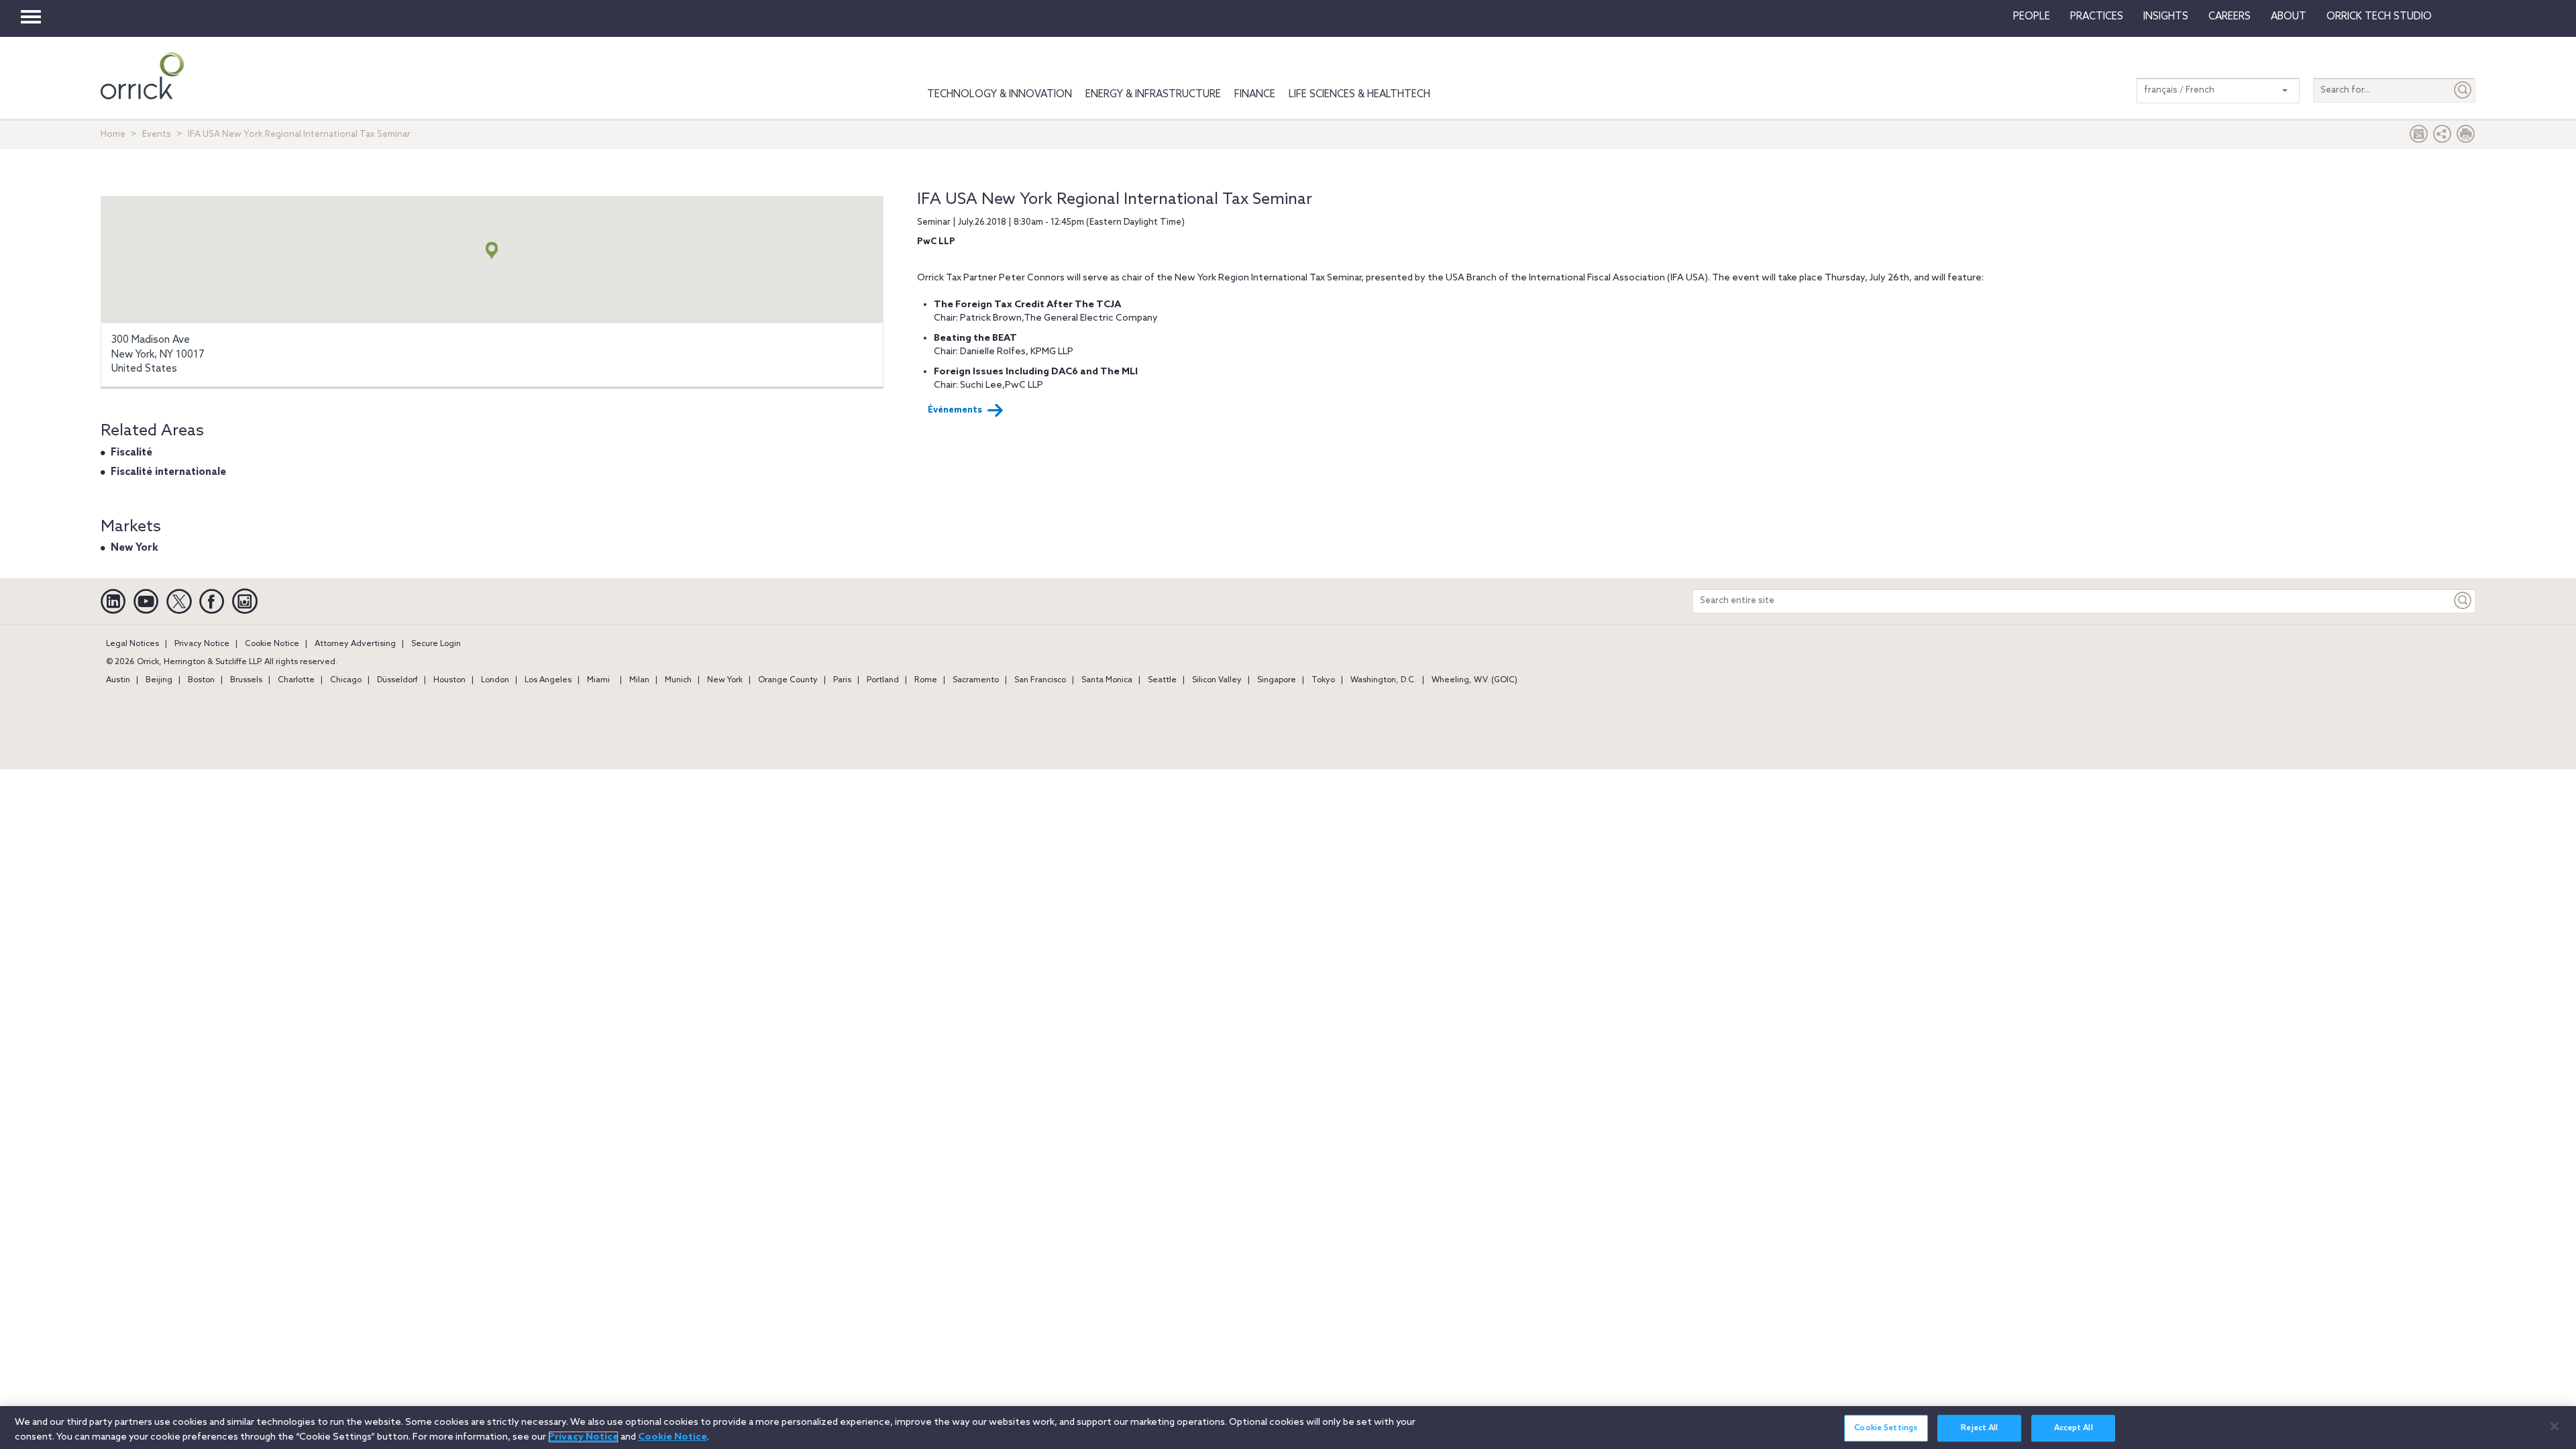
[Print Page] (2466, 137)
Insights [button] (2166, 17)
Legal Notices (132, 644)
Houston (449, 680)
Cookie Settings (1886, 1428)
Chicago (346, 680)
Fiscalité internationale (168, 472)
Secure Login (436, 644)
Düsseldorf (397, 680)
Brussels (246, 680)
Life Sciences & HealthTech (1359, 95)
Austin (118, 680)
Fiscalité (131, 453)
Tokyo (1323, 680)
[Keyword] (2463, 601)
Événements (955, 410)
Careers (2230, 17)
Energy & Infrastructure (1153, 95)
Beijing (159, 680)
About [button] (2289, 17)
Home (113, 135)
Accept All (2074, 1428)
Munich (678, 680)
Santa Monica (1107, 680)
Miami (598, 680)
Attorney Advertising (355, 644)
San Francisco (1040, 680)
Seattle (1162, 680)
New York (135, 548)
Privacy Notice (202, 644)
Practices (2097, 17)
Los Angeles (548, 680)
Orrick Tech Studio (2379, 17)
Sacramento (976, 680)
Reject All (1979, 1428)
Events (157, 135)
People (2032, 17)
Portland (883, 680)
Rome (926, 680)
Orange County (788, 680)
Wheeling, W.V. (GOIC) (1474, 680)
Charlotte (296, 680)
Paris (842, 680)
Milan (639, 680)
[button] (2443, 137)
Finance (1255, 95)
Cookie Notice (272, 644)
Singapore (1277, 680)
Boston (201, 680)
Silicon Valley (1217, 680)
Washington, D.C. (1383, 680)
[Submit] (2463, 90)
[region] (1288, 1428)
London (495, 680)
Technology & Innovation (1000, 95)
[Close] (2555, 1426)
